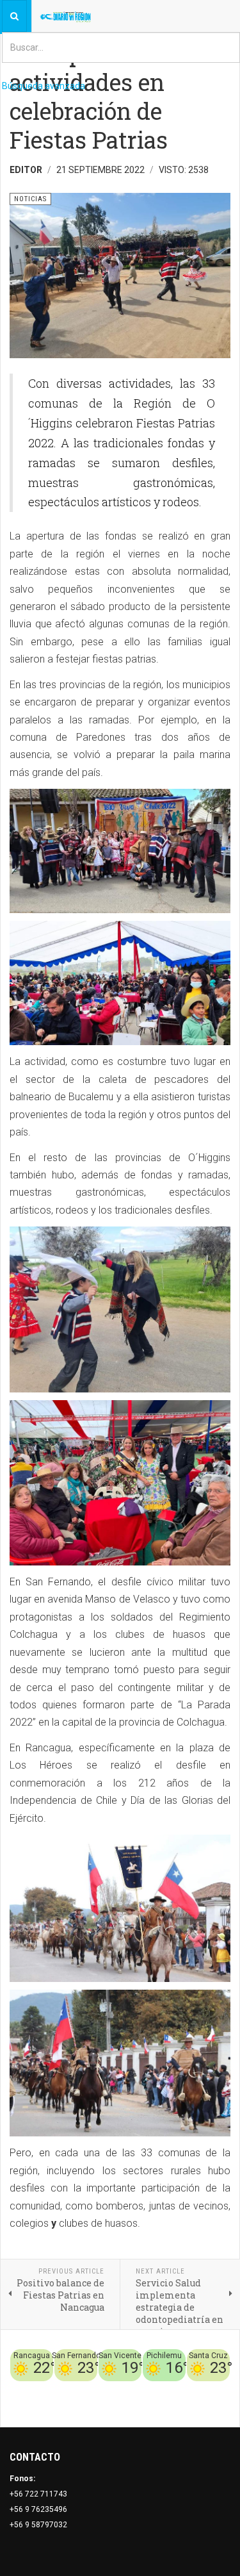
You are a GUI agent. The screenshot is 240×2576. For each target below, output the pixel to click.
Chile (75, 2389)
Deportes (105, 2389)
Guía (221, 2389)
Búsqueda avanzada (44, 86)
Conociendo (39, 2389)
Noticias (214, 2404)
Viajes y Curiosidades (168, 2389)
